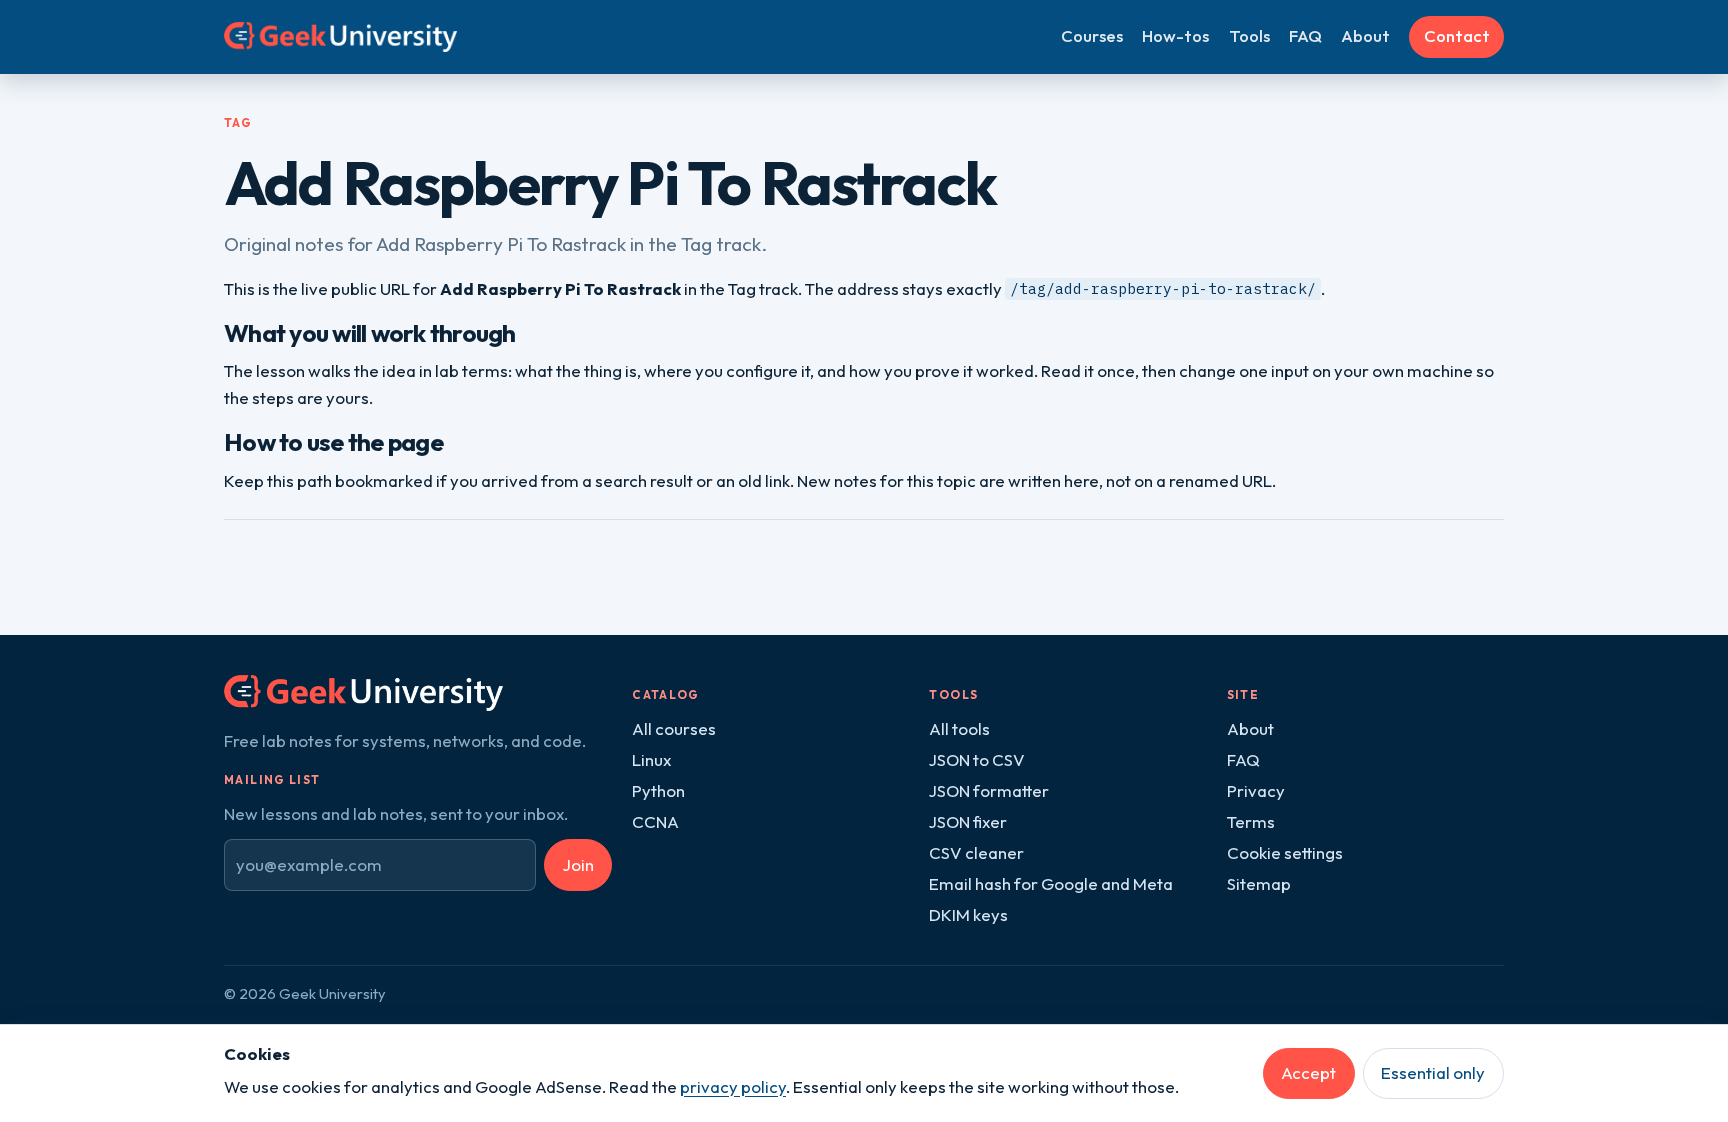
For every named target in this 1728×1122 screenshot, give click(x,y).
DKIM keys (968, 914)
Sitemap (1259, 883)
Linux (651, 759)
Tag (238, 122)
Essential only (1433, 1072)
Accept (1308, 1072)
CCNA (655, 821)
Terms (1251, 821)
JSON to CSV (977, 759)
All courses (674, 728)
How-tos (1175, 35)
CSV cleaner (976, 852)
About (1365, 35)
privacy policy (733, 1086)
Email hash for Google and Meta (1051, 883)
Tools (1249, 35)
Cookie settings (1285, 852)
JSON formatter (989, 790)
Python (658, 790)
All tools (959, 728)
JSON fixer (968, 821)
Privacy (1256, 790)
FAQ (1305, 35)
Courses (1092, 35)
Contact (1457, 35)
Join (578, 864)
